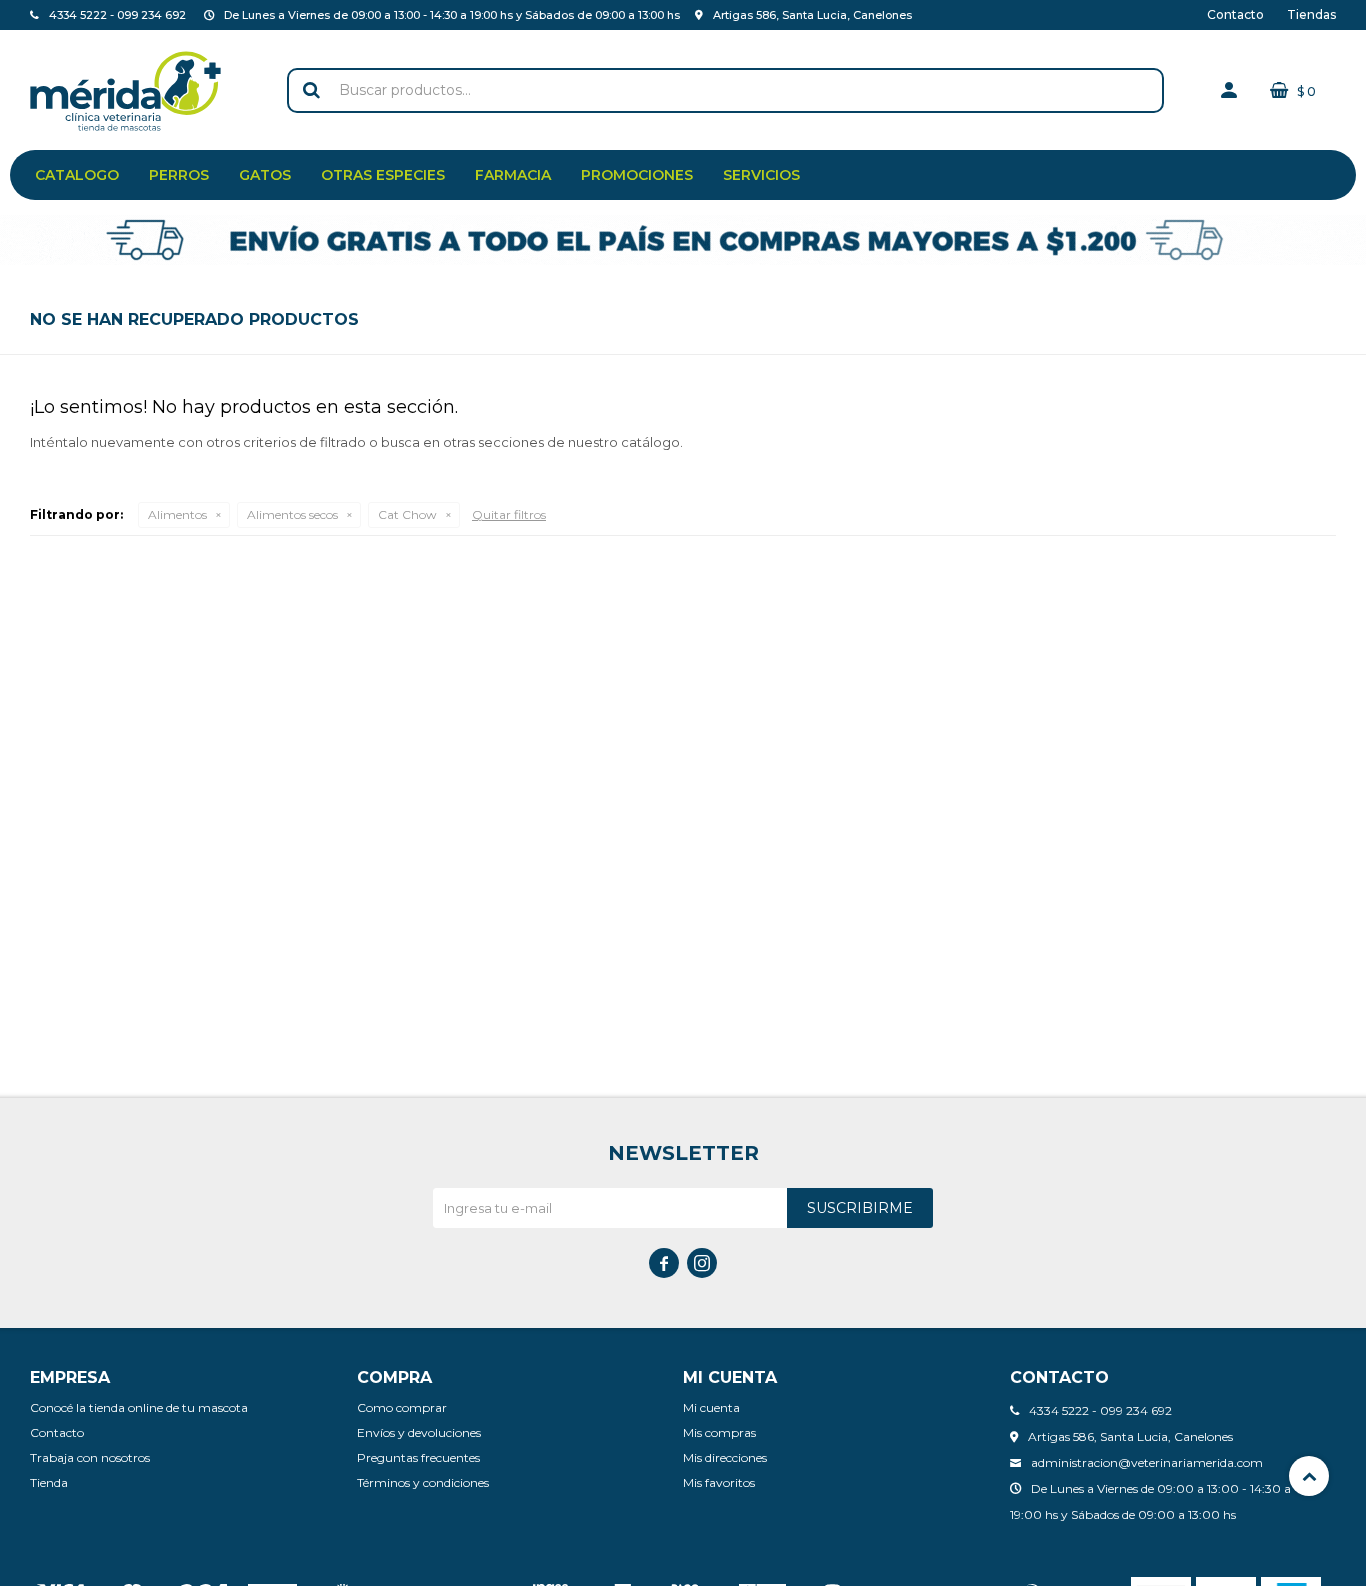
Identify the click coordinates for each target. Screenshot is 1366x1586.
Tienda (49, 1482)
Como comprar (402, 1407)
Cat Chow (407, 514)
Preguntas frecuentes (418, 1457)
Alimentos (177, 514)
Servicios (761, 175)
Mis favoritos (719, 1482)
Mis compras (719, 1432)
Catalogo (77, 175)
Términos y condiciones (423, 1482)
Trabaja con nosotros (90, 1457)
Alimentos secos (292, 514)
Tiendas (1311, 14)
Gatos (265, 175)
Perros (179, 175)
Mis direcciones (725, 1457)
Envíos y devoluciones (419, 1432)
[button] (312, 90)
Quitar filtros (509, 514)
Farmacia (513, 175)
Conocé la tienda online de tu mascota (139, 1407)
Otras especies (383, 175)
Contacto (1235, 14)
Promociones (637, 175)
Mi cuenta (711, 1407)
